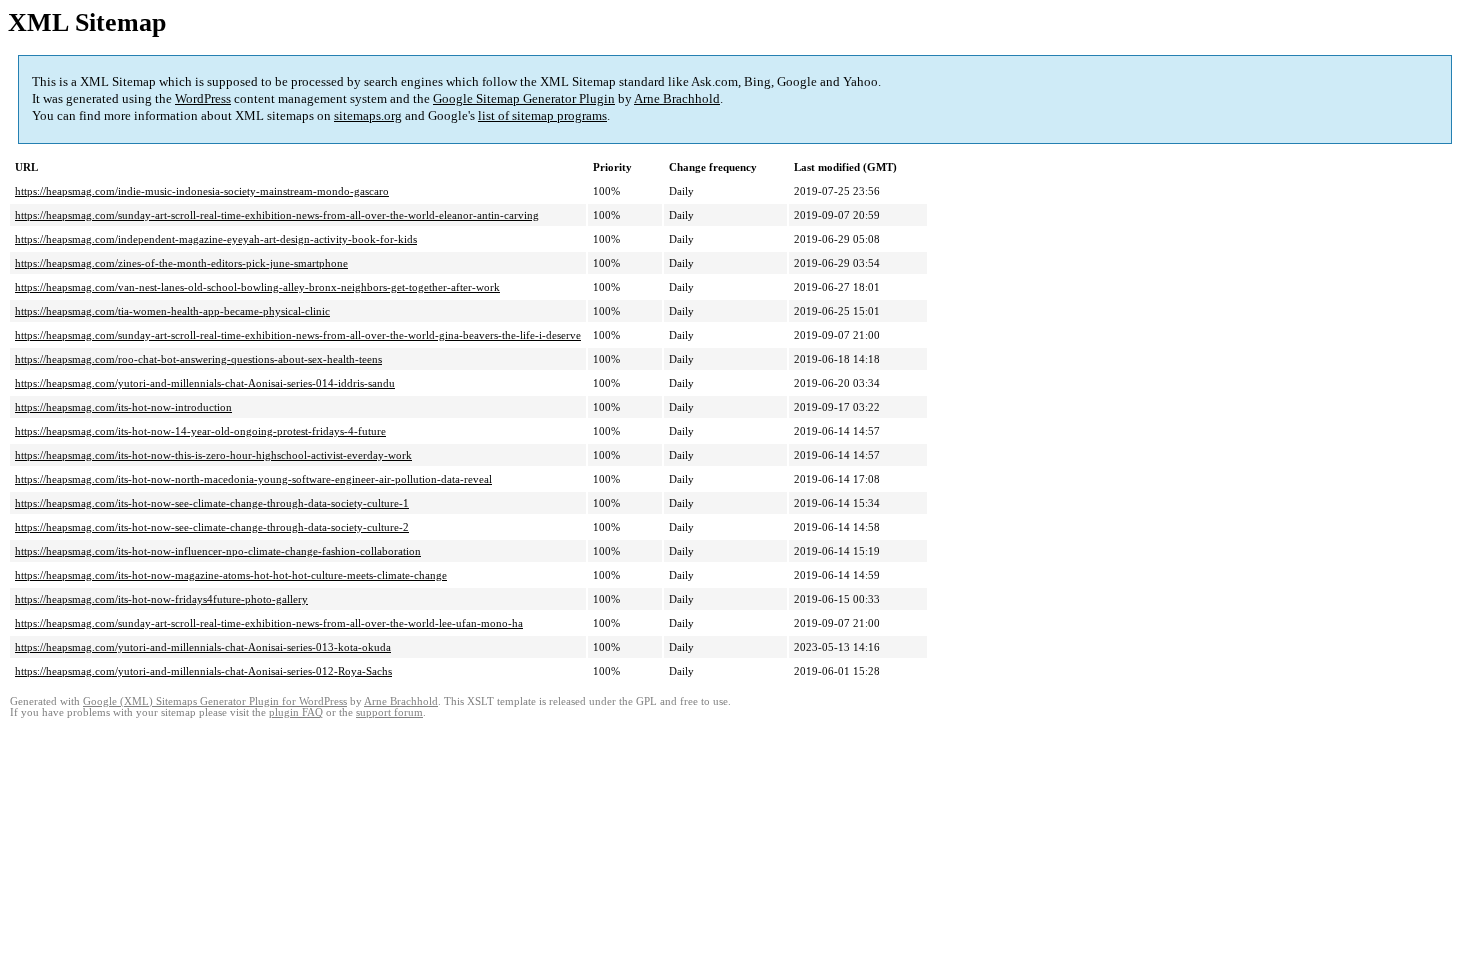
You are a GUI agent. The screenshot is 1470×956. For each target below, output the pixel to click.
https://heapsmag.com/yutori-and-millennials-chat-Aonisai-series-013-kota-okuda (203, 647)
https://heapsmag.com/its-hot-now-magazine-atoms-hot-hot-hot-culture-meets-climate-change (231, 575)
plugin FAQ (296, 712)
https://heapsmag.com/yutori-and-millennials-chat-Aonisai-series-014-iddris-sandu (205, 383)
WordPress (203, 98)
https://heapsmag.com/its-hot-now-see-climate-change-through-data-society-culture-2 (212, 527)
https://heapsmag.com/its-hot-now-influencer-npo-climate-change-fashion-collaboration (218, 551)
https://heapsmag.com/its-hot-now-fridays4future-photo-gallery (161, 599)
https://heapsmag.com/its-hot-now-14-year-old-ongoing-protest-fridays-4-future (200, 431)
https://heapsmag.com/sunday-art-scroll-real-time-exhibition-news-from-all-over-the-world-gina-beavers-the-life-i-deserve (298, 335)
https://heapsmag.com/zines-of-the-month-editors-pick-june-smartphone (181, 263)
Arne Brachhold (677, 98)
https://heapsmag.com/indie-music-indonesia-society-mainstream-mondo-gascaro (202, 191)
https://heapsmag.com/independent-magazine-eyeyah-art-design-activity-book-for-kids (216, 239)
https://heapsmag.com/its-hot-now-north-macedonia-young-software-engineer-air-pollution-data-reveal (253, 479)
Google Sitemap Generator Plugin (524, 98)
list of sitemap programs (542, 115)
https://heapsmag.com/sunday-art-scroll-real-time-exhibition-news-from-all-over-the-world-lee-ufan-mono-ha (269, 623)
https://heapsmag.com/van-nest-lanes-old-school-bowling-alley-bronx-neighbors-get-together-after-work (257, 287)
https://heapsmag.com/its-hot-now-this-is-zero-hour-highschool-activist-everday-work (213, 455)
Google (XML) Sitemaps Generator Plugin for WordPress (215, 701)
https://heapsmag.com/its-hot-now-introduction (123, 407)
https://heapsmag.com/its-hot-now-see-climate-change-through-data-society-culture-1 (212, 503)
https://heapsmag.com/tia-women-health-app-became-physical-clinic (172, 311)
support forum (389, 712)
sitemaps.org (368, 115)
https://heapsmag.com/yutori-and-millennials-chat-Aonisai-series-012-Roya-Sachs (203, 671)
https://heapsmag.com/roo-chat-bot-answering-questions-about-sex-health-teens (198, 359)
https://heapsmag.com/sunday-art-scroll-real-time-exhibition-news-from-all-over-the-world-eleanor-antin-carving (277, 215)
